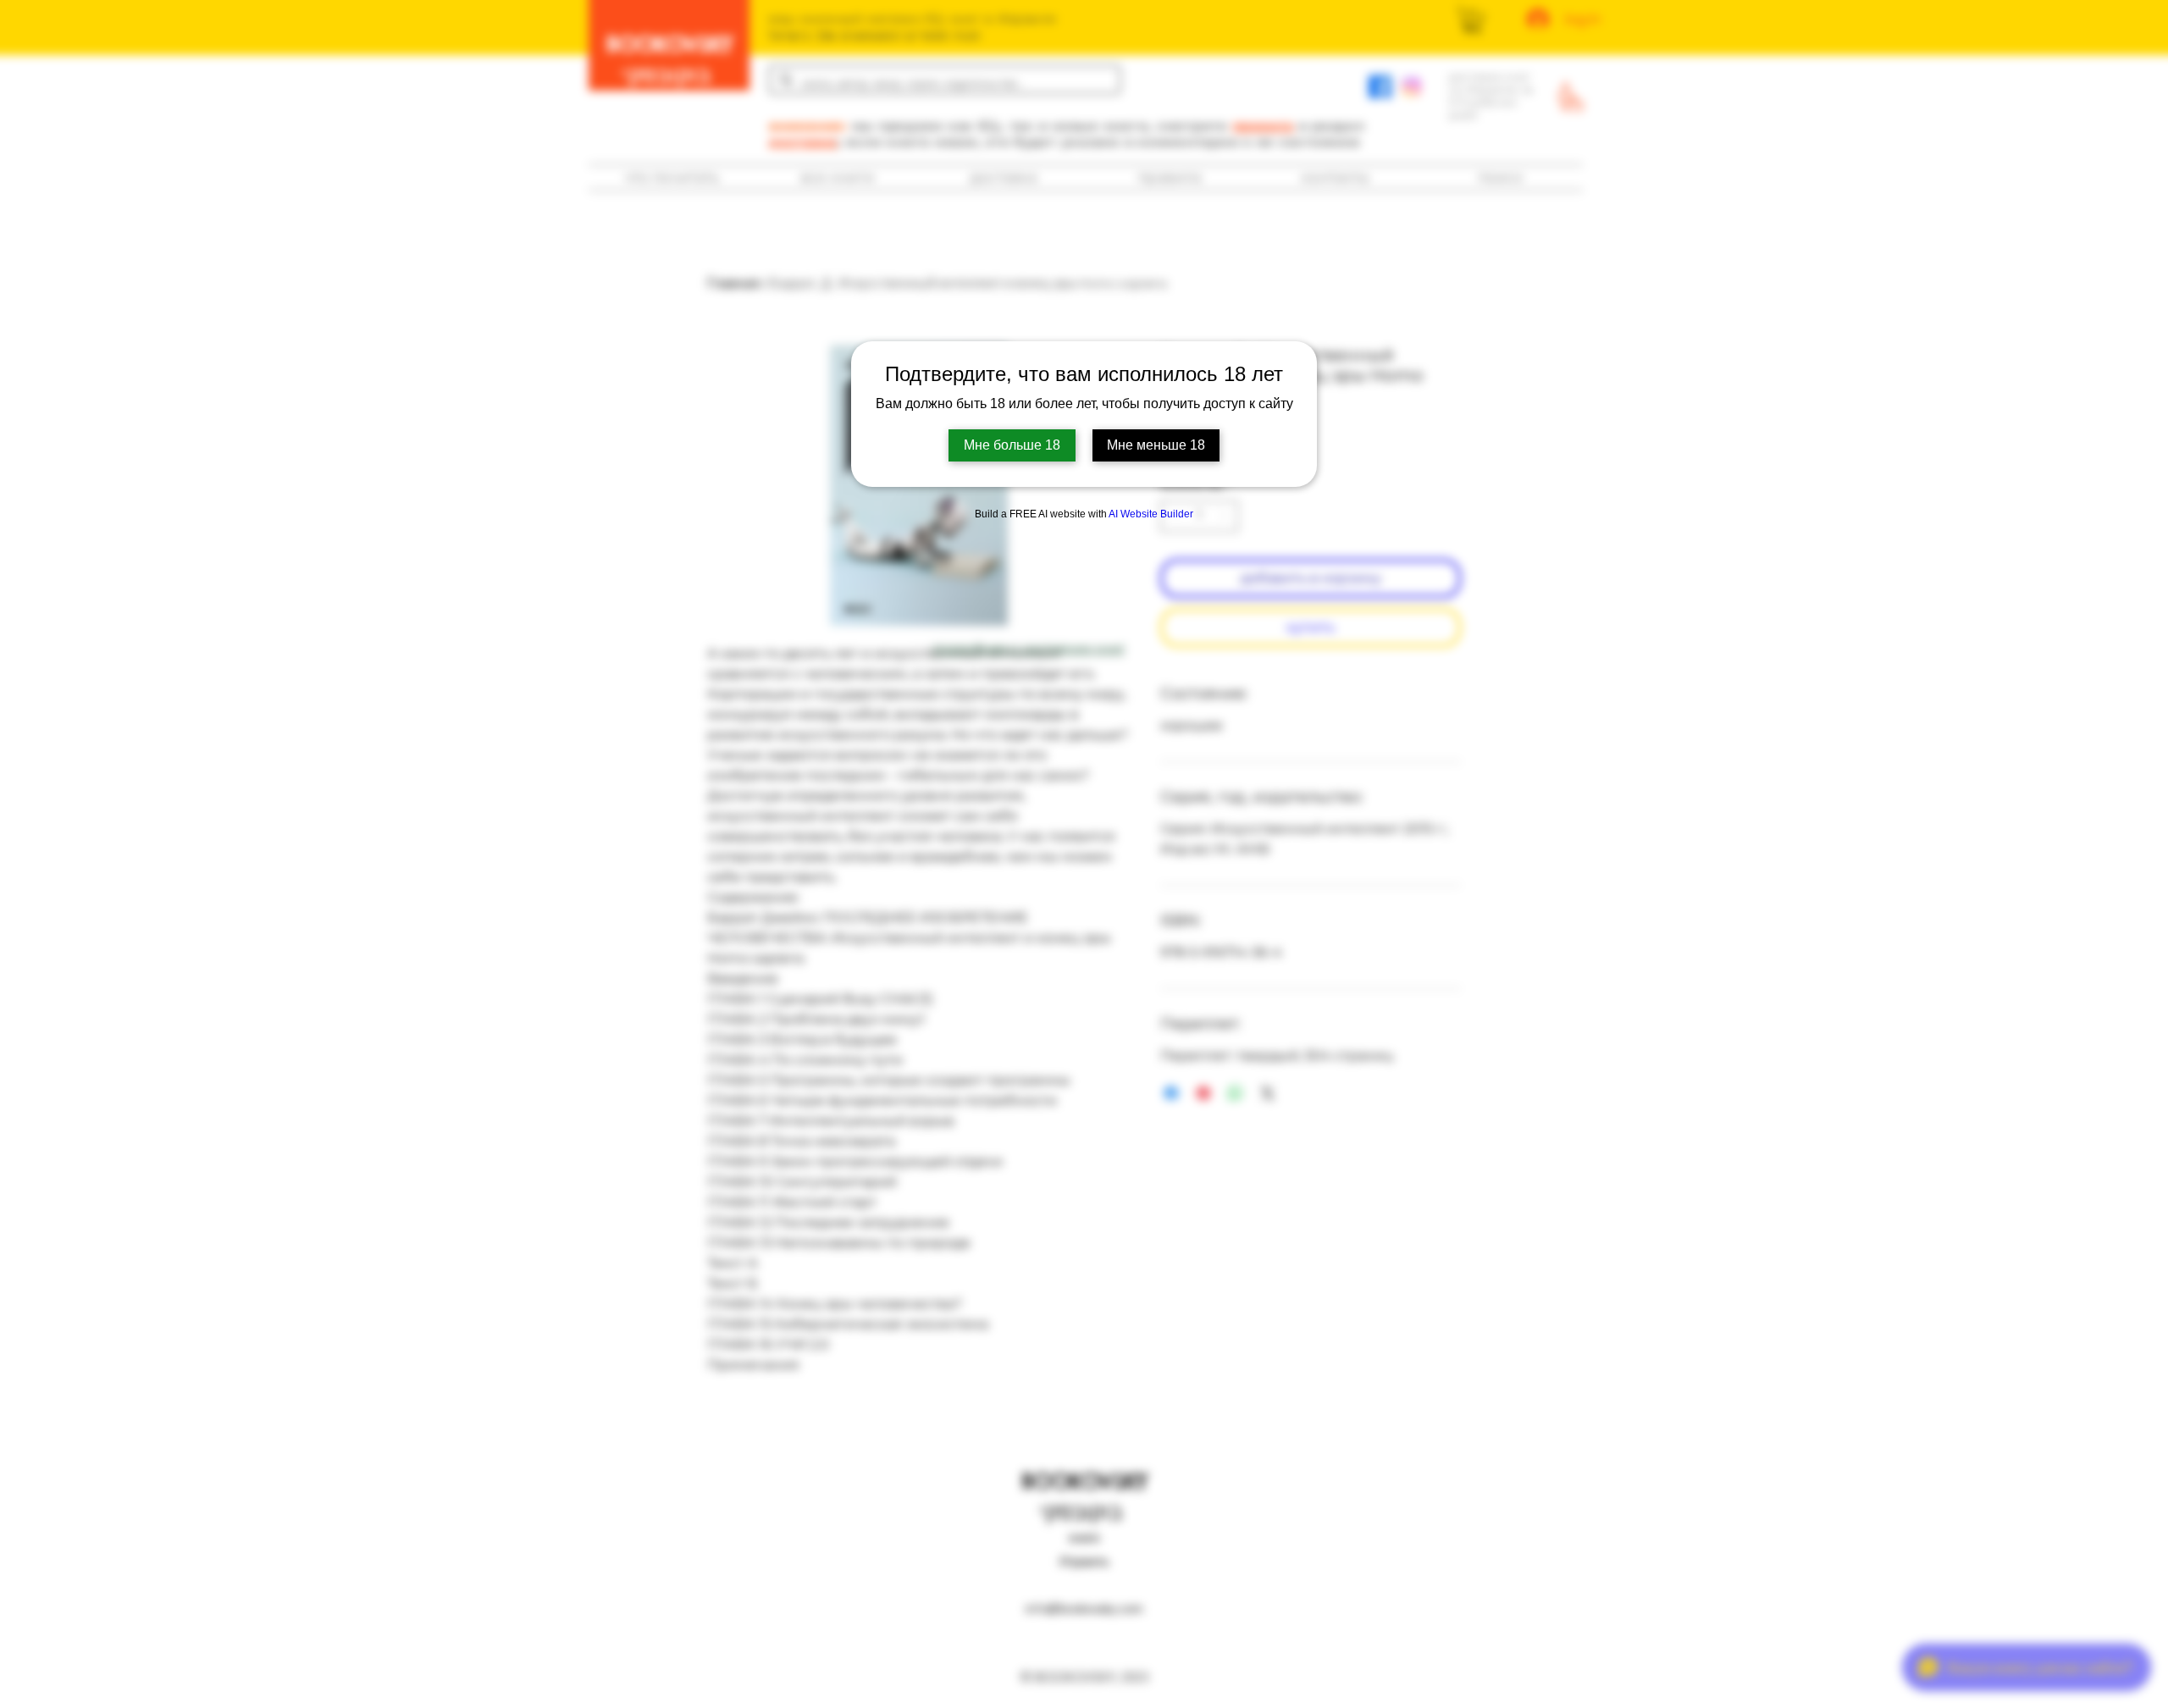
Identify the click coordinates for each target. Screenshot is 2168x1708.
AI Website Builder (1151, 514)
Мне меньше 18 (1156, 445)
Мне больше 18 (1012, 445)
